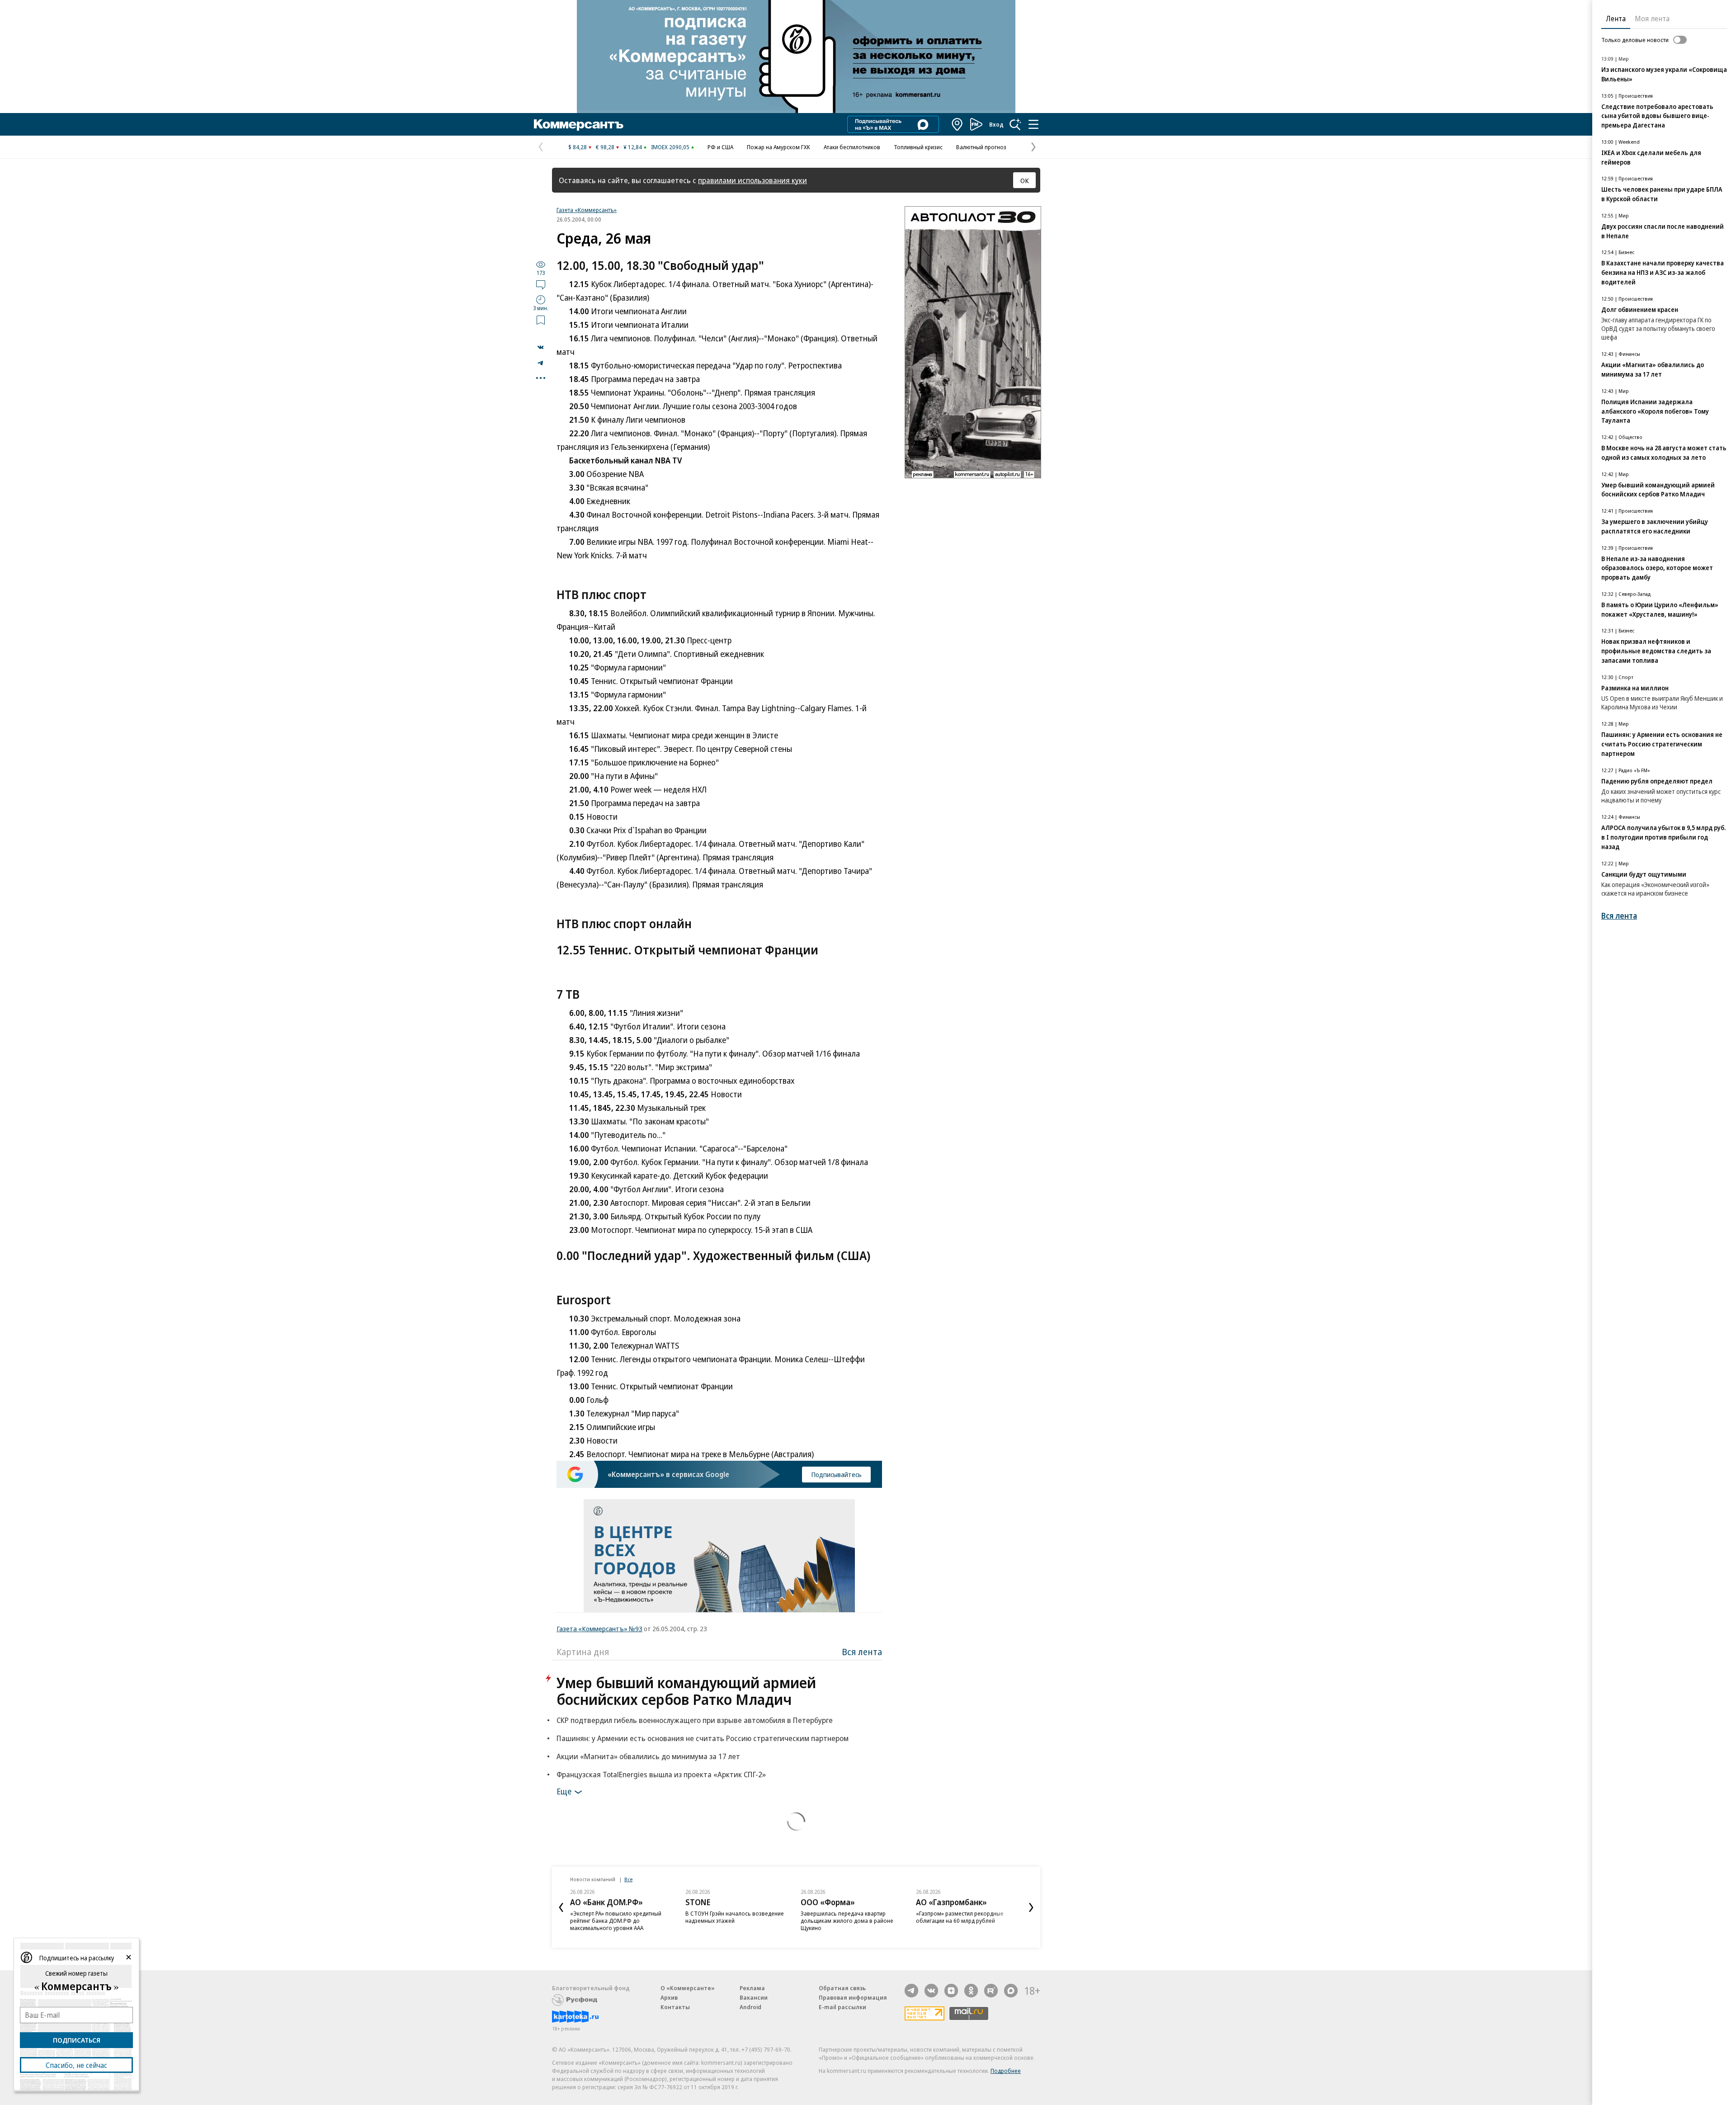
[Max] (1011, 1991)
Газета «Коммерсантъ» (587, 210)
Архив (669, 1997)
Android (750, 2007)
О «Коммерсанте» (688, 1988)
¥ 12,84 (633, 147)
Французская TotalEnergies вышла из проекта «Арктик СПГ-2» (661, 1774)
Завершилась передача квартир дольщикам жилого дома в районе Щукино (847, 1921)
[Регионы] (958, 124)
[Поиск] (1015, 124)
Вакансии (754, 1997)
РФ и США (720, 147)
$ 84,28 (578, 147)
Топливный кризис (918, 147)
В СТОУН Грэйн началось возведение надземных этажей (735, 1917)
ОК (1025, 180)
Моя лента (1652, 19)
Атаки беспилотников (852, 147)
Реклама (752, 1988)
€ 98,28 (605, 147)
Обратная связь (842, 1988)
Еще (564, 1791)
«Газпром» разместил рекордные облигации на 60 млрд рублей (960, 1917)
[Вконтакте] (931, 1991)
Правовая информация (853, 1997)
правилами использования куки (752, 180)
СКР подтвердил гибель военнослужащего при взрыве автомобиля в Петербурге (695, 1720)
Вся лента (862, 1652)
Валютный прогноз (981, 147)
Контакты (675, 2007)
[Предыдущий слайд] (561, 1907)
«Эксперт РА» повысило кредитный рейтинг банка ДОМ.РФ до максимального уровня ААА (616, 1921)
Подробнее (1006, 2071)
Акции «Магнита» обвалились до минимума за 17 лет (648, 1756)
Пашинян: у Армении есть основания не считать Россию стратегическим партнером (703, 1738)
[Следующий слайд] (1031, 1907)
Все (628, 1879)
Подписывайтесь (836, 1474)
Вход (996, 124)
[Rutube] (991, 1991)
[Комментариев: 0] (541, 284)
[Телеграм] (911, 1991)
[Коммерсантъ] (579, 124)
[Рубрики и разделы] (1033, 124)
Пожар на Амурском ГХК (778, 147)
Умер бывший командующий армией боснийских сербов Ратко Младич (686, 1691)
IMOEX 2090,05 (670, 147)
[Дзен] (951, 1991)
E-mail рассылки (842, 2007)
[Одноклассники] (971, 1991)
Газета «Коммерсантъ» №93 (599, 1628)
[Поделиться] (541, 347)
